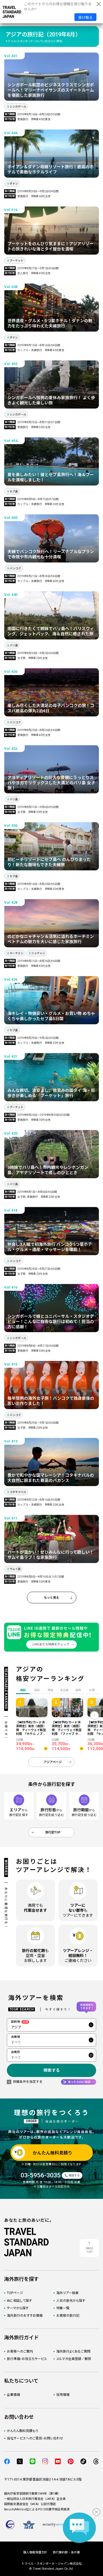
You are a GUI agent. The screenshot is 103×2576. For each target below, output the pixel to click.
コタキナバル (18, 1492)
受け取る (85, 18)
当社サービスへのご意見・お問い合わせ (35, 2438)
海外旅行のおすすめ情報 (25, 2316)
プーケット (16, 261)
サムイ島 (15, 1569)
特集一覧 (63, 2308)
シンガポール (18, 107)
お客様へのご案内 (20, 2351)
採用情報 (63, 2395)
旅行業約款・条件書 (66, 2552)
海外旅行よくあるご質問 (73, 2351)
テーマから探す (18, 2308)
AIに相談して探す (19, 2301)
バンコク (15, 568)
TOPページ (15, 2293)
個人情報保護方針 (35, 2552)
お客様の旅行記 (68, 2316)
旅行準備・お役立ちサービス (27, 2359)
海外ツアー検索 (67, 2293)
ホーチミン (16, 953)
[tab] (37, 1690)
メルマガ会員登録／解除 (74, 2359)
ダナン (14, 184)
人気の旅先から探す (71, 2301)
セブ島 (14, 491)
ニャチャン (38, 953)
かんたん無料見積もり (23, 2431)
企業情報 (13, 2395)
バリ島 (14, 645)
